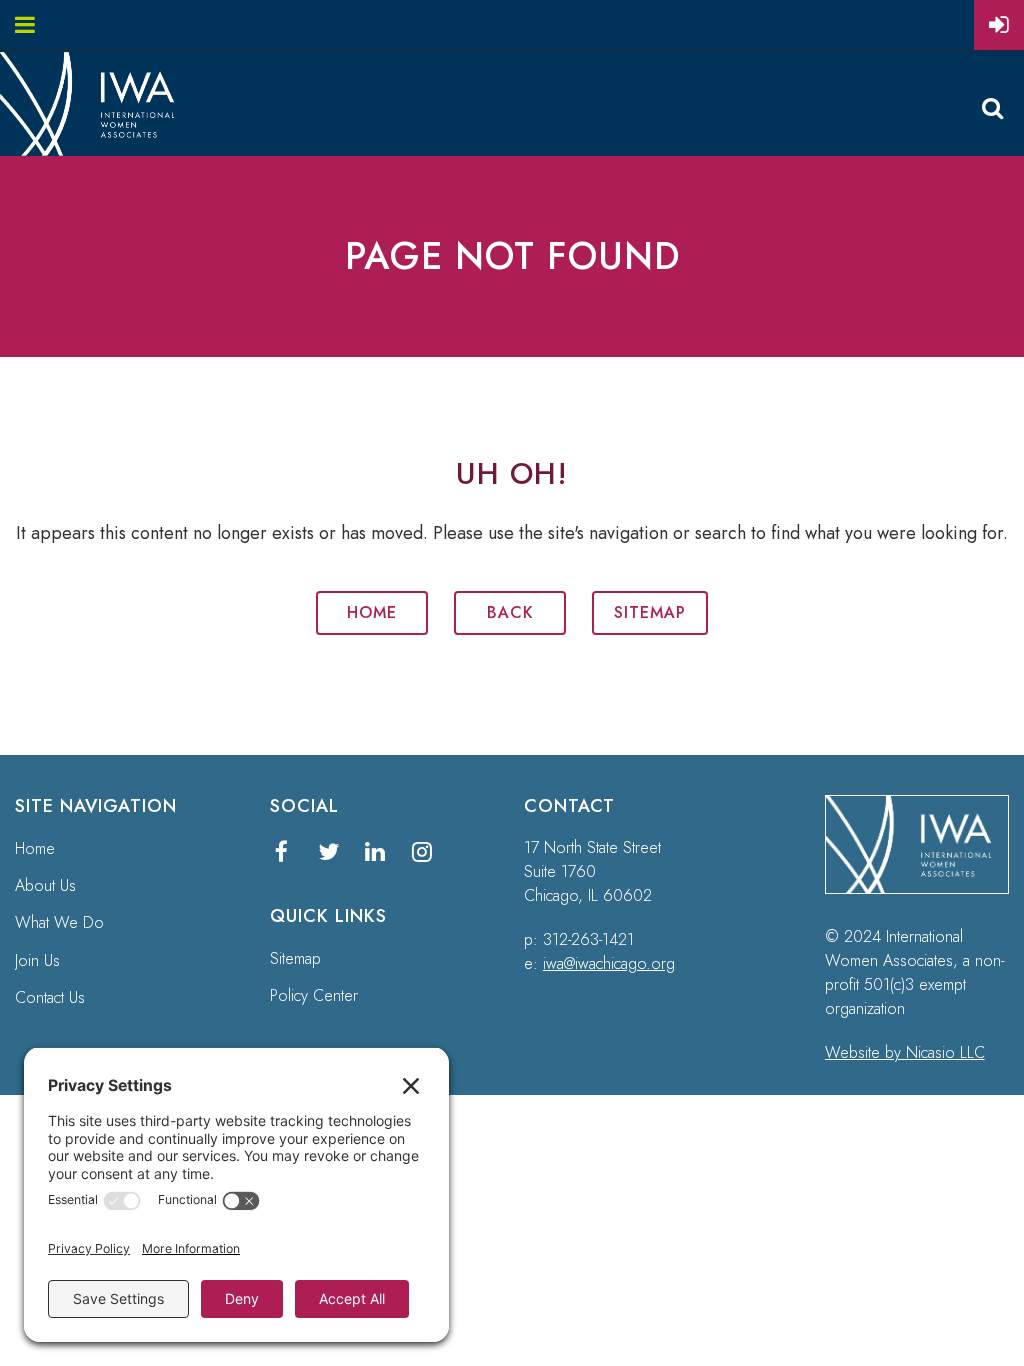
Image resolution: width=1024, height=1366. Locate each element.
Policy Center (314, 995)
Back (510, 612)
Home (372, 612)
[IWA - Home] (95, 150)
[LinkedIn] (375, 851)
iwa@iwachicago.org (609, 963)
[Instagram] (422, 851)
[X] (328, 851)
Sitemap (650, 612)
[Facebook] (281, 851)
